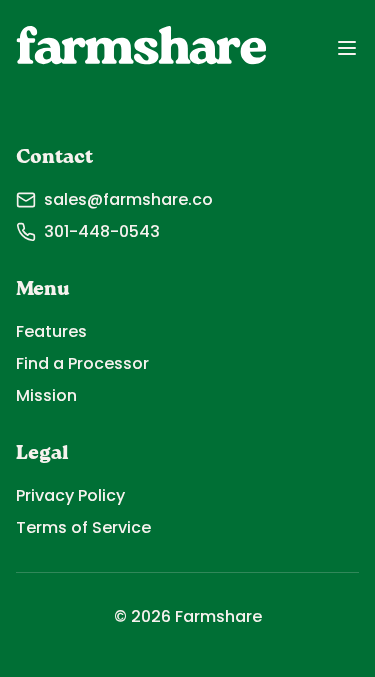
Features (51, 331)
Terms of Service (83, 527)
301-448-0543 (102, 231)
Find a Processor (82, 363)
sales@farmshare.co (128, 199)
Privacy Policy (70, 495)
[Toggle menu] (347, 48)
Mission (46, 395)
